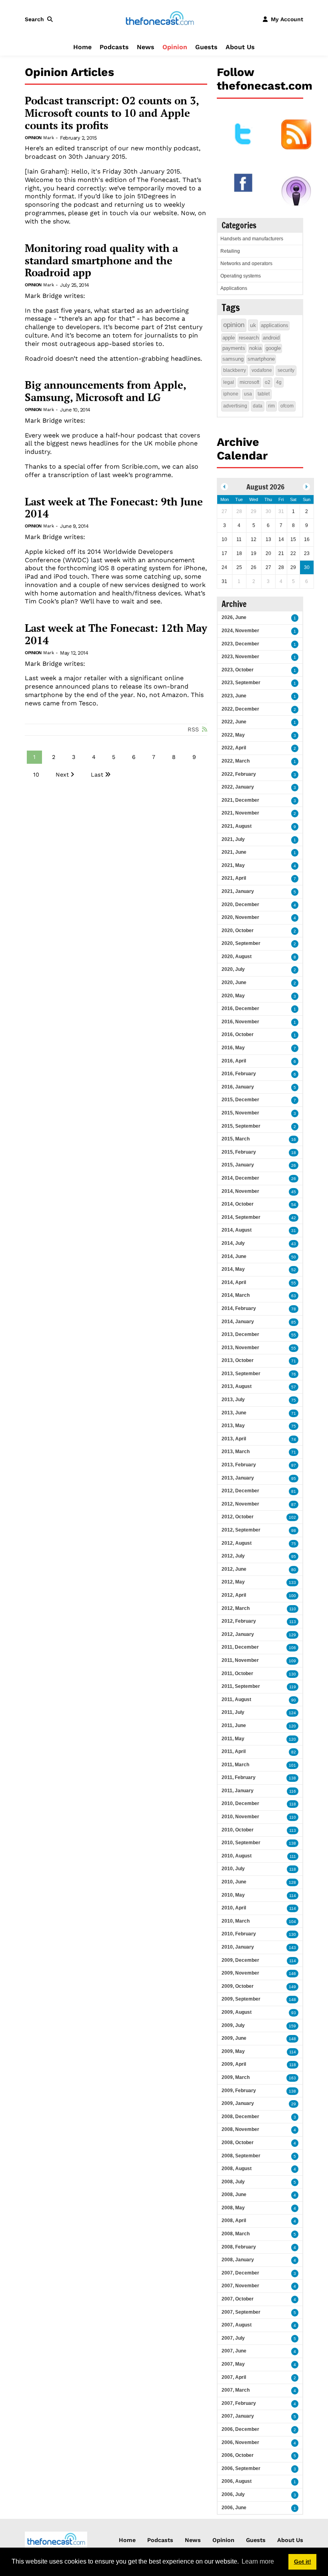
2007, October (238, 2299)
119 (293, 1687)
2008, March (236, 2234)
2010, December (240, 1803)
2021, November (240, 813)
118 (293, 1804)
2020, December (240, 905)
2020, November (240, 917)
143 (292, 1948)
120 (292, 1726)
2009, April (234, 2064)
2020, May (233, 996)
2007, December (240, 2273)
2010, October (238, 1830)
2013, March (236, 1452)
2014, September (241, 1217)
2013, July (233, 1400)
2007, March (236, 2390)
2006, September (241, 2468)
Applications (234, 288)
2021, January (238, 891)
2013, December (240, 1334)
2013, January (238, 1478)
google (273, 348)
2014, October (238, 1204)
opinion (234, 325)
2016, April (234, 1061)
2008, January (238, 2260)
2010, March (236, 1921)
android (271, 338)
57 (294, 1387)
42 (294, 1218)
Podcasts (114, 47)
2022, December (240, 709)
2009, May (233, 2051)
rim (271, 406)
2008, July (233, 2182)
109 (292, 1661)
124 (292, 1713)
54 (294, 1205)
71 (294, 1361)
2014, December (240, 1178)
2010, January (238, 1947)
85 (294, 1322)
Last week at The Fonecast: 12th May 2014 (116, 634)
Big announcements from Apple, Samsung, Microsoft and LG (105, 391)
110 (293, 1609)
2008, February (239, 2247)
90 (294, 1700)
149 (292, 1987)
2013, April (234, 1439)
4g (279, 382)
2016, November (240, 1022)
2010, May (233, 1895)
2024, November (240, 631)
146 (292, 1974)
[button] (40, 19)
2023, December (240, 644)
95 (294, 1479)
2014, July (233, 1243)
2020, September (241, 943)
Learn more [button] (258, 2561)
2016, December (240, 1008)
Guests (206, 47)
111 (293, 1856)
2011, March (235, 1765)
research (249, 338)
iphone (231, 394)
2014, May (233, 1269)
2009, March (236, 2077)
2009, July (233, 2025)
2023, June (234, 696)
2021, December (240, 800)
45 (294, 1192)
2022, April (234, 748)
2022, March (236, 761)
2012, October (238, 1517)
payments (234, 348)
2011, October (237, 1673)
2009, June (234, 2038)
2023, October (238, 670)
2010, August (237, 1856)
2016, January (238, 1087)
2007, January (238, 2416)
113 (293, 1622)
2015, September (241, 1126)
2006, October (238, 2455)
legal (229, 382)
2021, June (234, 852)
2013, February (239, 1465)
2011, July (233, 1712)
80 (294, 1570)
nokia (255, 348)
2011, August (236, 1699)
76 (294, 1374)
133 (292, 1583)
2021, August (237, 826)
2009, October (238, 1986)
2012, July (233, 1556)
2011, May (233, 1739)
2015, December (240, 1100)
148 (292, 2000)
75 (294, 1400)
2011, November (240, 1660)
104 (292, 1922)
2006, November (240, 2442)
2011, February (239, 1777)
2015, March (236, 1139)
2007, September (241, 2312)
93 (294, 2013)
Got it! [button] (303, 2562)
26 (294, 1165)
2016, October (238, 1034)
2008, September (241, 2156)
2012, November (240, 1504)
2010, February (239, 1934)
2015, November (240, 1113)
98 (294, 1531)
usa (248, 394)
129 (292, 1635)
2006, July (233, 2494)
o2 (268, 382)
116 (293, 1791)
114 (293, 1896)
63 (294, 1296)
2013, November (240, 1348)
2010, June (234, 1882)
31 (294, 1231)
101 (292, 1765)
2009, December (240, 1960)
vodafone (262, 370)
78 (294, 1309)
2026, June (234, 617)
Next (62, 775)
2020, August (237, 957)
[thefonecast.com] (160, 19)
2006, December (240, 2429)
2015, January (238, 1165)
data (258, 406)
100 (292, 1596)
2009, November (240, 1973)
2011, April (234, 1751)
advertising (235, 406)
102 (292, 1517)
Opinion (175, 47)
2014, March (236, 1295)
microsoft (249, 382)
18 (294, 1153)
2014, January (238, 1322)
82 (294, 1752)
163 (292, 2078)
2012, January (238, 1634)
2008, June (234, 2195)
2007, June (234, 2351)
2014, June (234, 1256)
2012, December (240, 1491)
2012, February (239, 1621)
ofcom (287, 406)
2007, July (233, 2338)
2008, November (240, 2129)
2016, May (233, 1048)
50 (294, 1257)
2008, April (234, 2221)
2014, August (237, 1230)
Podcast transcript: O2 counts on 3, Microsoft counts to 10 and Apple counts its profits (112, 113)
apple (229, 338)
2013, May (233, 1426)
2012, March (236, 1608)
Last (97, 775)
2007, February (239, 2403)
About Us (240, 47)
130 (292, 1674)
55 (294, 1283)
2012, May (233, 1582)
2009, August (237, 2012)
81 (294, 1491)
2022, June (234, 722)
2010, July (233, 1869)
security (286, 370)
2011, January (238, 1791)
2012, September (241, 1530)
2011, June (234, 1725)
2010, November (240, 1817)
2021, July (233, 839)
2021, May (233, 865)
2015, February (239, 1152)
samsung (233, 359)
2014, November (240, 1191)
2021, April (234, 878)
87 (294, 1505)
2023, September (241, 683)
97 (294, 1465)
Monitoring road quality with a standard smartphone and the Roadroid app (101, 261)
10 (36, 775)
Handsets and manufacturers (252, 239)
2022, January (238, 787)
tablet (264, 394)
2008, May (233, 2208)
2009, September (241, 1999)
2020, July (233, 969)
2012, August (237, 1543)
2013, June (234, 1413)
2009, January (238, 2103)
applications (275, 325)
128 (292, 1882)
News (146, 47)
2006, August (237, 2481)
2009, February (239, 2091)
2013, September (241, 1374)
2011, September (241, 1686)
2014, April (234, 1282)
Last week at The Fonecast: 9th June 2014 (114, 508)
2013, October (238, 1360)
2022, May (233, 735)
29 (294, 2104)
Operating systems (241, 276)
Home (82, 47)
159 (292, 2026)
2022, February (239, 774)
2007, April (234, 2377)
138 (292, 1778)
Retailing (230, 251)
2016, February (239, 1074)
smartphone (261, 359)
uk (253, 325)
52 (294, 1270)
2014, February (239, 1308)
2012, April (234, 1595)
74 (294, 1439)
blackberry (235, 370)
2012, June (234, 1569)
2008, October (238, 2143)
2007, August (237, 2325)
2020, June (234, 982)
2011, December (240, 1647)
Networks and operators (246, 264)
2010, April (234, 1908)
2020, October (238, 931)
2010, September (241, 1843)
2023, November (240, 657)
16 (294, 1139)
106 (292, 1648)
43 (294, 1244)
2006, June (234, 2508)
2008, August (237, 2169)
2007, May (233, 2364)
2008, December (240, 2117)
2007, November (240, 2286)
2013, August (237, 1386)
